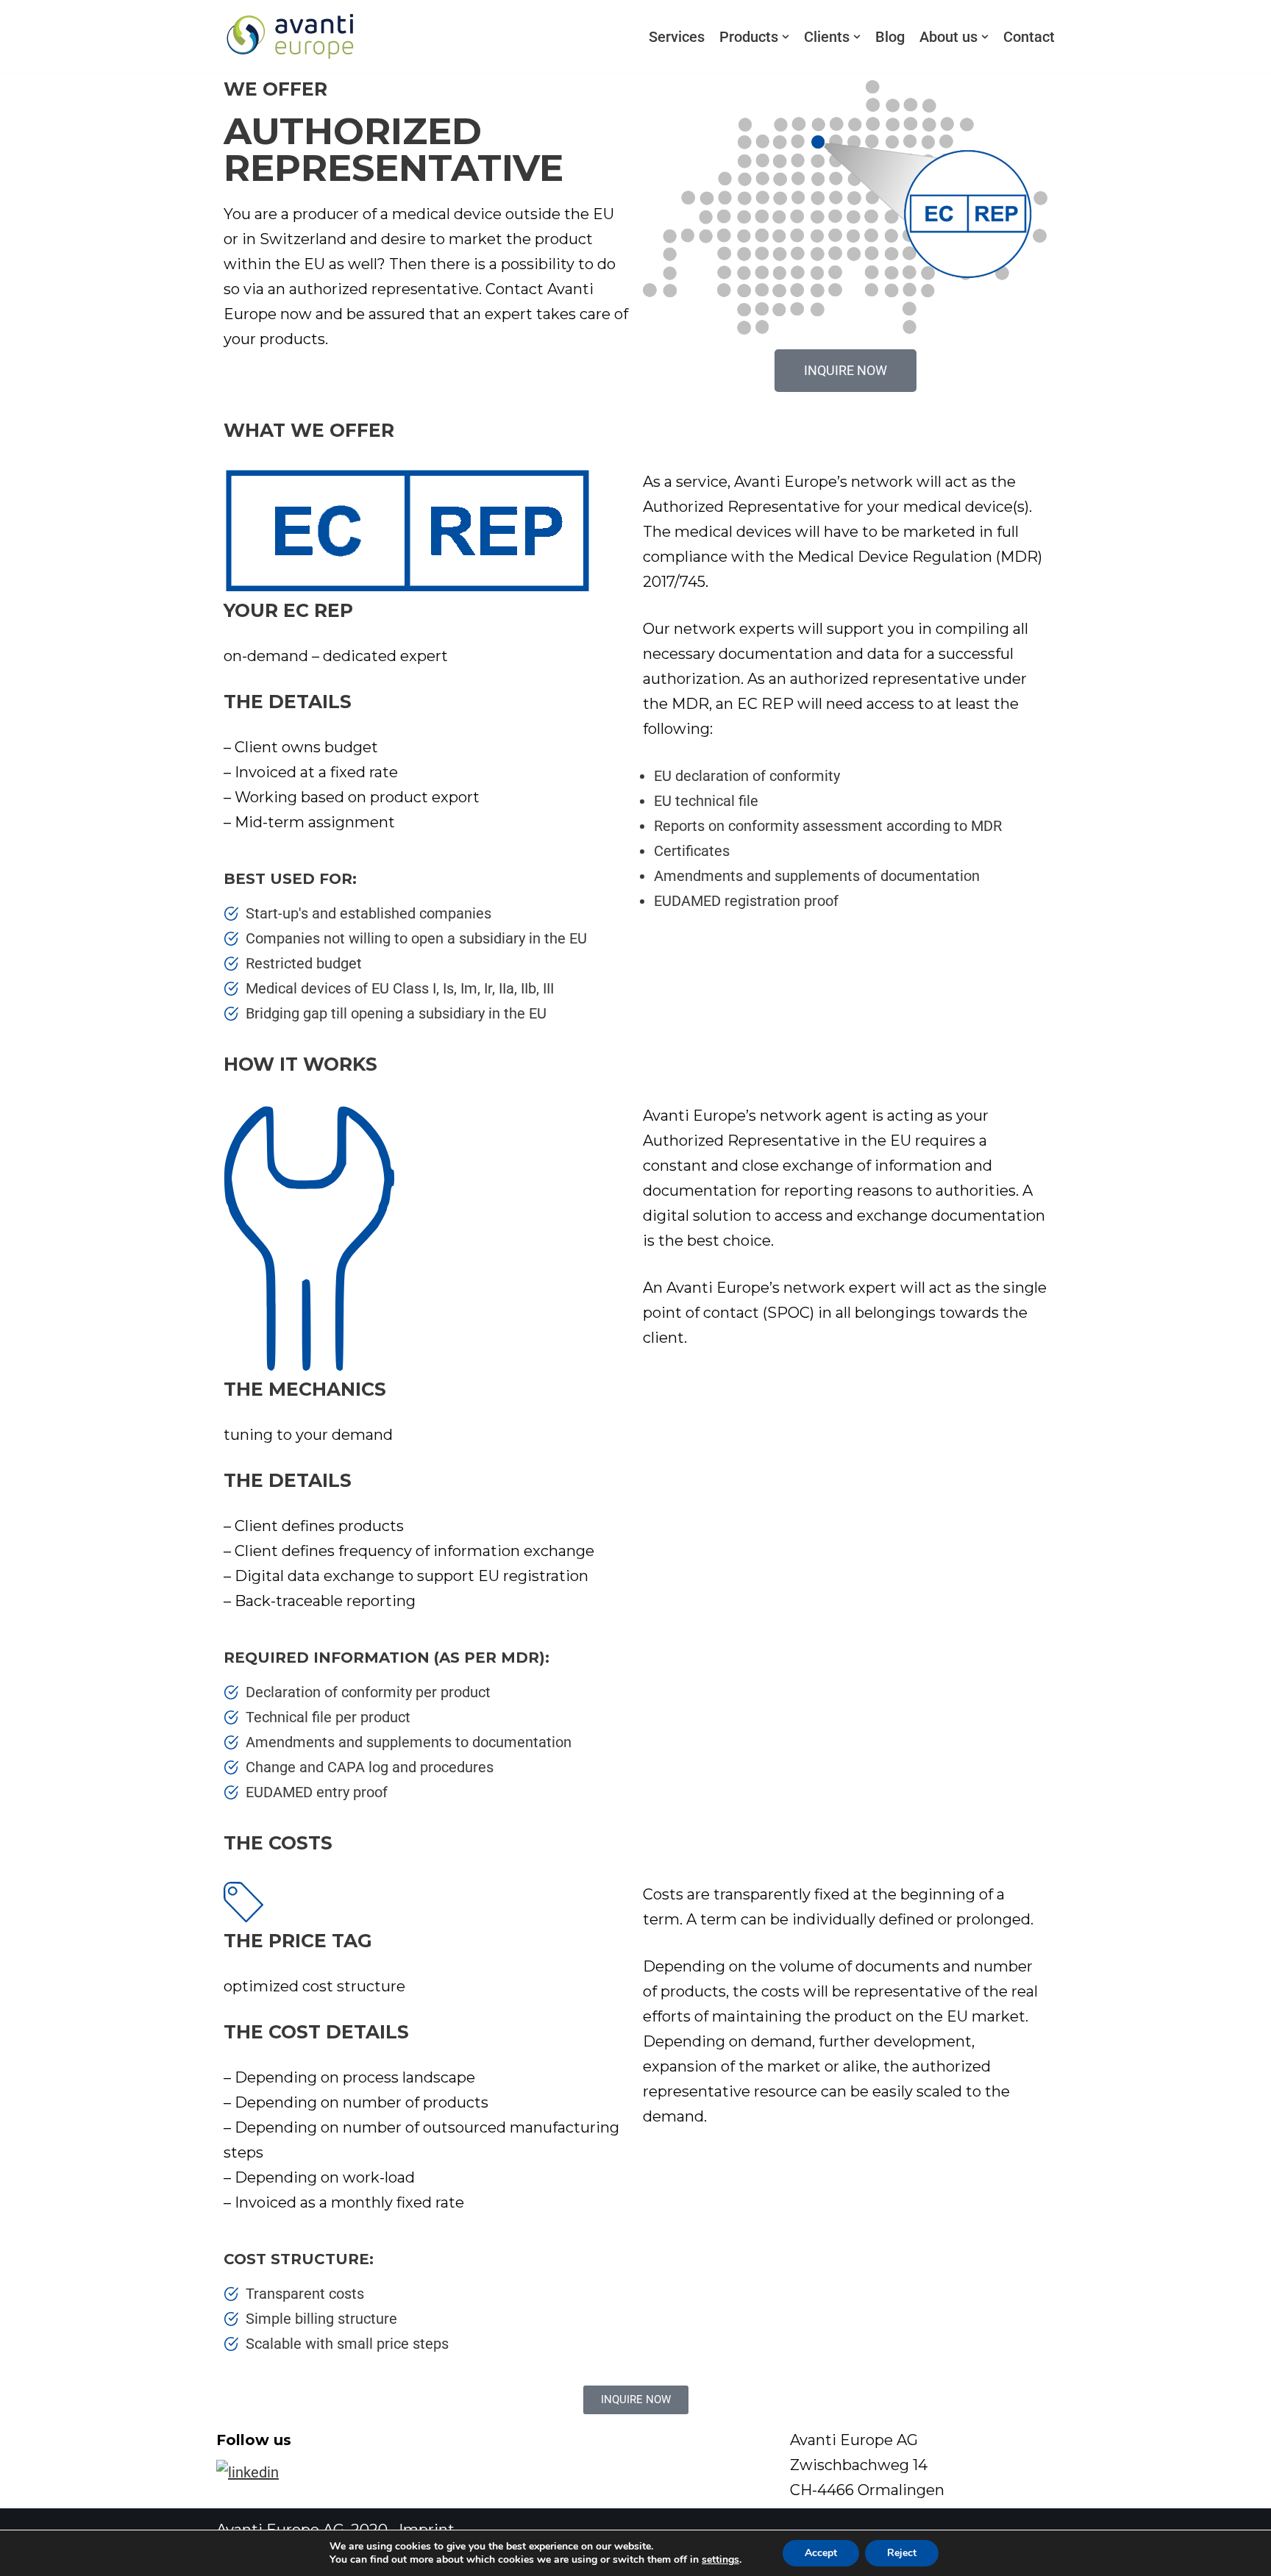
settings (720, 2560)
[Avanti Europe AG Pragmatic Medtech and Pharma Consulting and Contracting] (290, 36)
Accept (821, 2553)
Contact (1029, 37)
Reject (902, 2553)
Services (677, 37)
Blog (890, 37)
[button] (786, 37)
